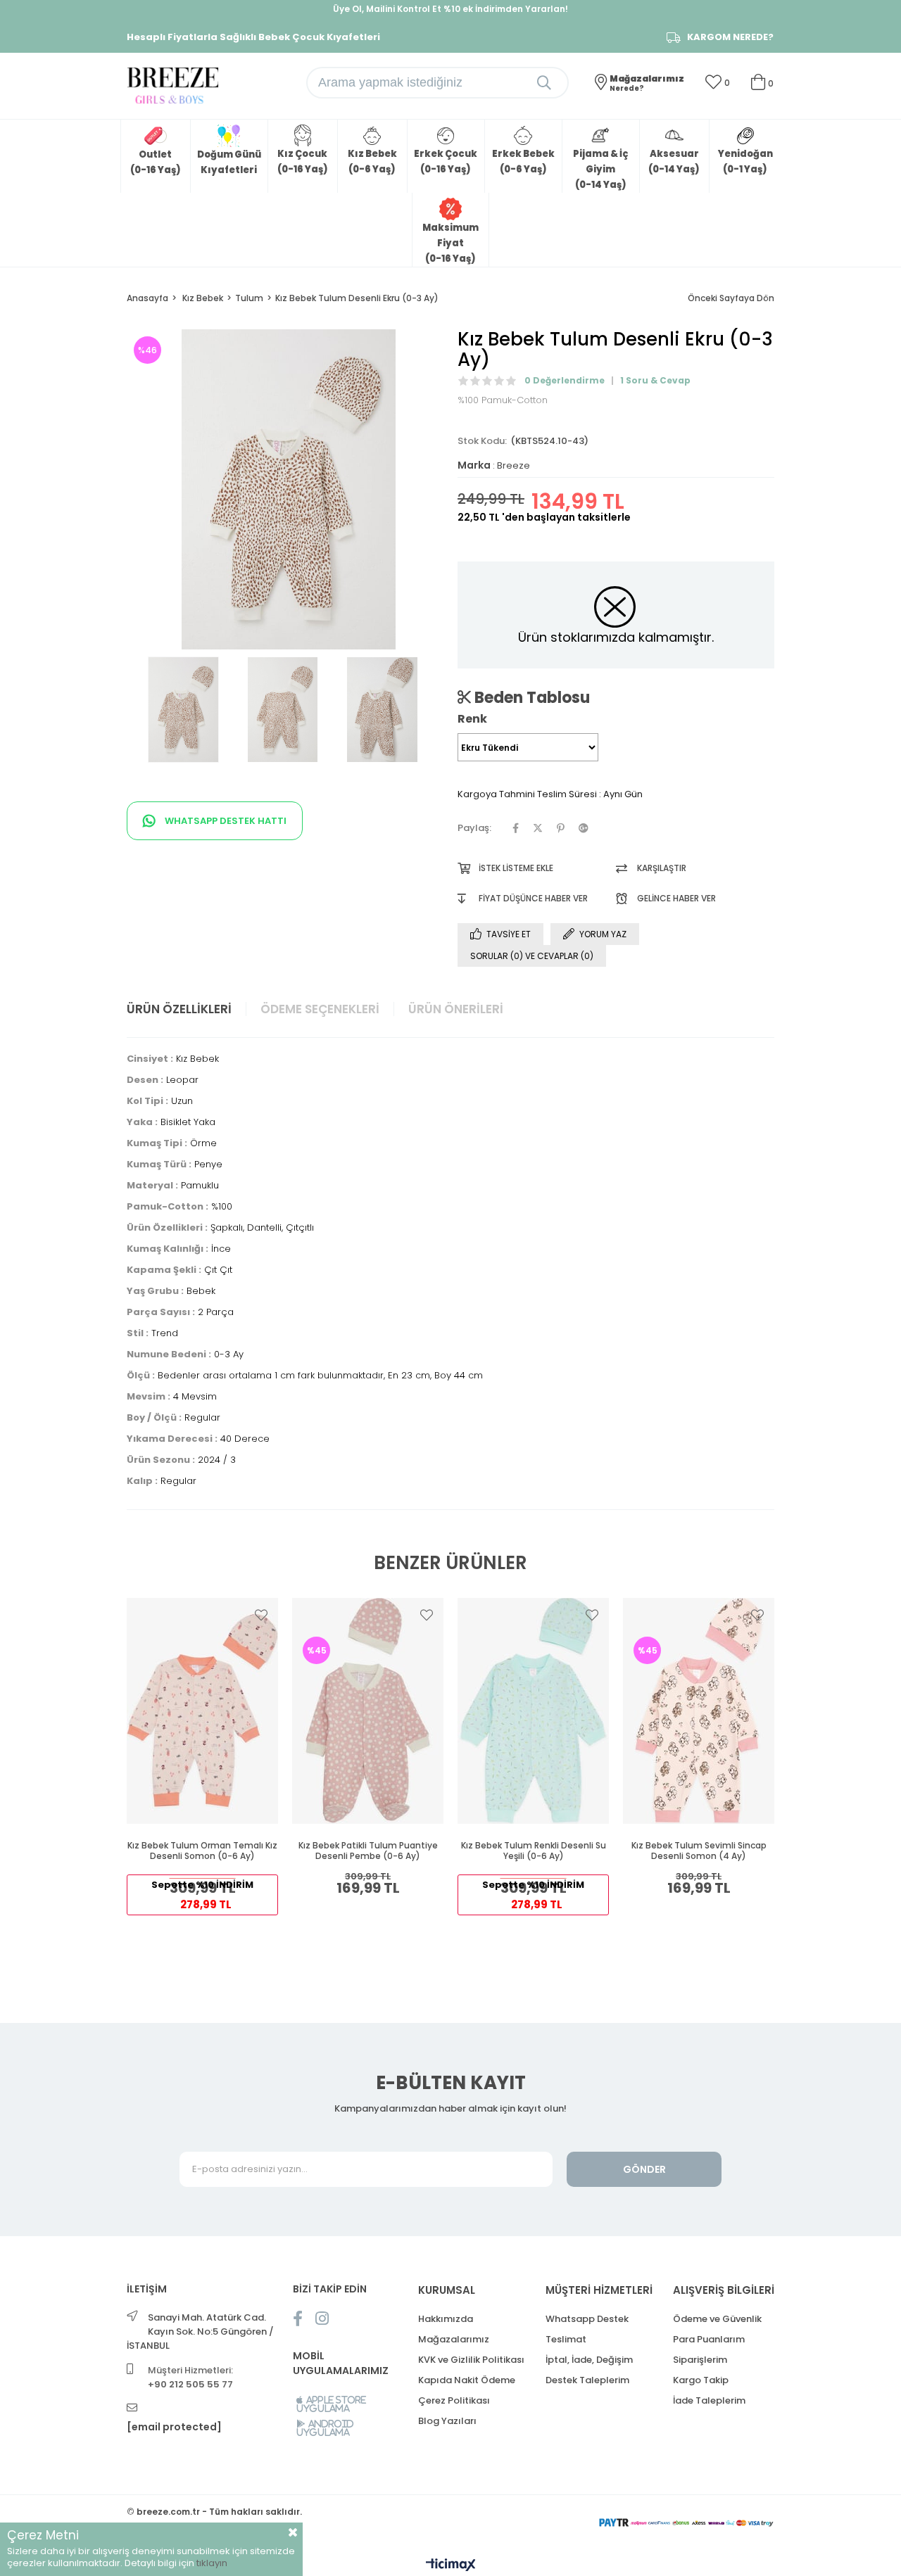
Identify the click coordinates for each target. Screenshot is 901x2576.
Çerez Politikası (454, 2400)
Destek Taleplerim (587, 2380)
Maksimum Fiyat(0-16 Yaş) (450, 243)
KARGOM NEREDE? (730, 37)
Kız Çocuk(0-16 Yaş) (303, 161)
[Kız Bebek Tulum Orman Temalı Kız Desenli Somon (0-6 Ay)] (202, 1711)
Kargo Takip (701, 2380)
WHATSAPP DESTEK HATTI (225, 821)
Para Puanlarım (709, 2339)
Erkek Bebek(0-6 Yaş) (523, 161)
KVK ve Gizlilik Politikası (471, 2360)
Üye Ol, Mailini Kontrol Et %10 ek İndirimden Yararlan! (450, 9)
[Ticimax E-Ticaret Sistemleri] (451, 2566)
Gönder (644, 2169)
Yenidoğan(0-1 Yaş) (745, 161)
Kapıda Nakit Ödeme (467, 2380)
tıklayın (212, 2563)
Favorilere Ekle (261, 1615)
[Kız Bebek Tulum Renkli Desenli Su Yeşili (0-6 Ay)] (533, 1711)
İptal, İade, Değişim (589, 2360)
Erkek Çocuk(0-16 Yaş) (446, 161)
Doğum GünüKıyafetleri (229, 162)
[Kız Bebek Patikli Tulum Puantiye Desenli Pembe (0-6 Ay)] (368, 1711)
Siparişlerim (700, 2360)
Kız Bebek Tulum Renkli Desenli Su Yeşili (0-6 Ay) (534, 1851)
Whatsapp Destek (587, 2319)
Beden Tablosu (530, 697)
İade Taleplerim (709, 2400)
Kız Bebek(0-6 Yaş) (372, 161)
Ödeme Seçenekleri (320, 1009)
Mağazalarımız (454, 2339)
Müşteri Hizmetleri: (190, 2377)
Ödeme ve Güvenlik (717, 2319)
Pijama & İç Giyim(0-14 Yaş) (600, 169)
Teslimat (566, 2339)
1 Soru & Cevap (655, 380)
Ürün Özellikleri (179, 1009)
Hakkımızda (446, 2319)
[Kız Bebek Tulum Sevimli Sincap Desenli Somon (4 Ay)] (699, 1711)
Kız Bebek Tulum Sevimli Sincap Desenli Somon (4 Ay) (699, 1851)
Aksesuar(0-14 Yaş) (674, 161)
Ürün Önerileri (456, 1009)
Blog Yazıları (447, 2421)
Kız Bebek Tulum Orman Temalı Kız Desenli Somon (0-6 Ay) (202, 1851)
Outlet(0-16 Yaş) (156, 162)
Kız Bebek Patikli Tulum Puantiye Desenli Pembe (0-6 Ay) (368, 1851)
